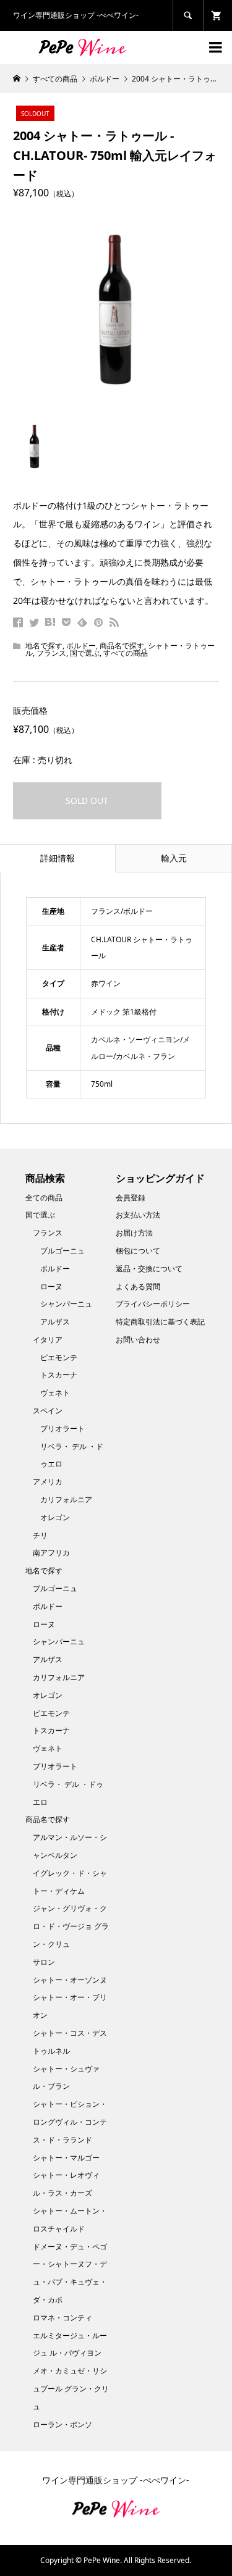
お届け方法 (134, 1233)
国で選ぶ (85, 653)
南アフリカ (51, 1553)
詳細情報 (58, 858)
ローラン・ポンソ (62, 2424)
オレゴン (55, 1517)
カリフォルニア (66, 1499)
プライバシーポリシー (153, 1304)
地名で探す (44, 646)
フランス (51, 653)
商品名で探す (122, 646)
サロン (44, 1962)
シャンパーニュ (66, 1304)
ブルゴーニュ (62, 1251)
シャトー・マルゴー (66, 2158)
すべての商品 (126, 653)
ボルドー (81, 646)
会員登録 (131, 1198)
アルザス (55, 1322)
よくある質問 (138, 1286)
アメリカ (48, 1482)
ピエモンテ (59, 1357)
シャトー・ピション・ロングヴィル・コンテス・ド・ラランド (70, 2122)
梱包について (138, 1251)
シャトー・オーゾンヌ (70, 1980)
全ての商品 (44, 1198)
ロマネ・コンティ (62, 2318)
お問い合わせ (138, 1340)
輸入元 (174, 858)
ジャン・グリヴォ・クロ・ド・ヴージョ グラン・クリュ (71, 1926)
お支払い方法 (138, 1215)
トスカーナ (59, 1375)
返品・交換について (149, 1269)
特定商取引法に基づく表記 (160, 1322)
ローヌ (51, 1286)
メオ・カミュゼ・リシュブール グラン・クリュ (71, 2389)
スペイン (48, 1411)
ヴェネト (55, 1393)
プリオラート (62, 1428)
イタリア (48, 1340)
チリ (40, 1535)
